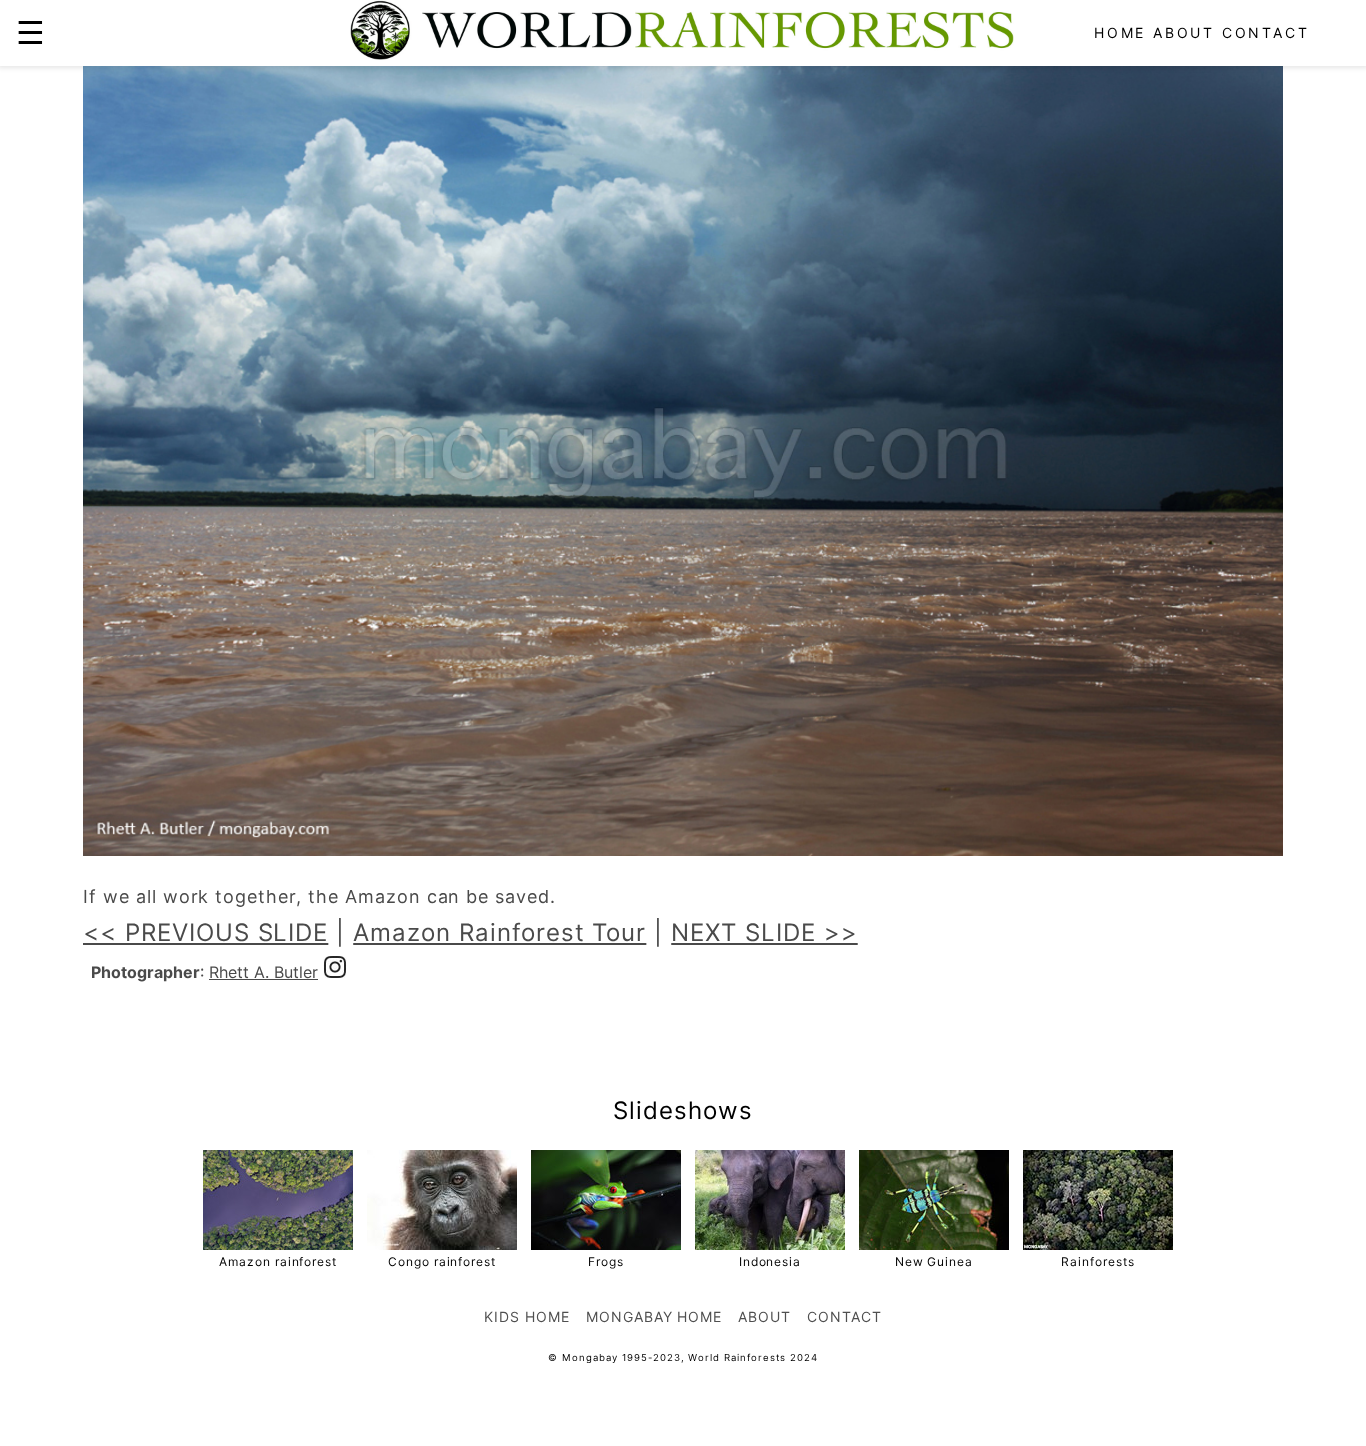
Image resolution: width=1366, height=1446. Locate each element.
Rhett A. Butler (263, 972)
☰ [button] (30, 32)
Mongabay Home (654, 1316)
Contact (1266, 32)
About (1184, 32)
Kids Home (527, 1316)
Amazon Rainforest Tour (499, 932)
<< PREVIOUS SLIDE (205, 932)
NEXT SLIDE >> (764, 932)
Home (1120, 32)
